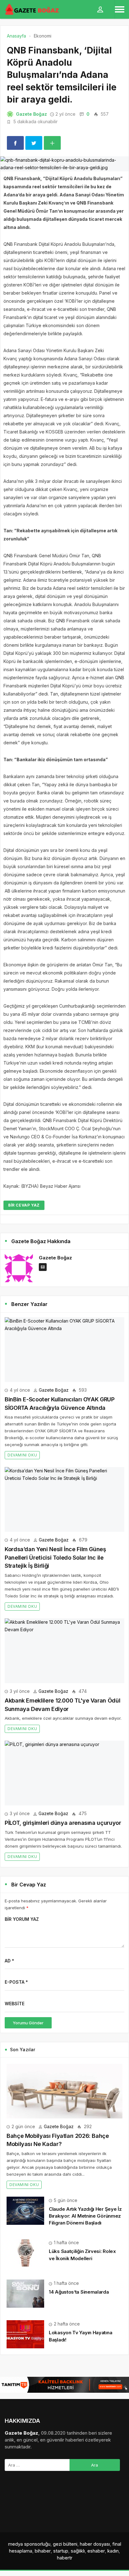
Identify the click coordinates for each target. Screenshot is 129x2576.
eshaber (96, 2551)
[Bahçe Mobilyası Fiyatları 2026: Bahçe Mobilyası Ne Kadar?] (64, 2091)
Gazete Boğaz (31, 114)
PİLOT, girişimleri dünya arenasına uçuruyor (63, 1823)
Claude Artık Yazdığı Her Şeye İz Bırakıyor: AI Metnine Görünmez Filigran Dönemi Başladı (85, 2216)
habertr (65, 2558)
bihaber (43, 2551)
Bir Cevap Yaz (24, 1205)
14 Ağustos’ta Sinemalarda (79, 2292)
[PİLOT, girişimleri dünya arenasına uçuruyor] (64, 1773)
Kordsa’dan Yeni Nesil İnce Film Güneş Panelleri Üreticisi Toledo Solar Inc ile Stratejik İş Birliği (55, 1557)
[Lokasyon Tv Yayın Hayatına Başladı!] (25, 2334)
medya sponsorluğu (29, 2544)
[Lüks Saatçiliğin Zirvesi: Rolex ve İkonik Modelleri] (25, 2252)
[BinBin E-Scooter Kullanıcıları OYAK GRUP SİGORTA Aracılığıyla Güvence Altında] (64, 1350)
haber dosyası (95, 2544)
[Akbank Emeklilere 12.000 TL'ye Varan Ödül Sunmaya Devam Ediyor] (64, 1651)
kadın (113, 2551)
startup (61, 2551)
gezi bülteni (65, 2544)
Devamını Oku (22, 1455)
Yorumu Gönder (28, 2023)
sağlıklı (78, 2551)
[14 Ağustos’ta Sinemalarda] (25, 2293)
